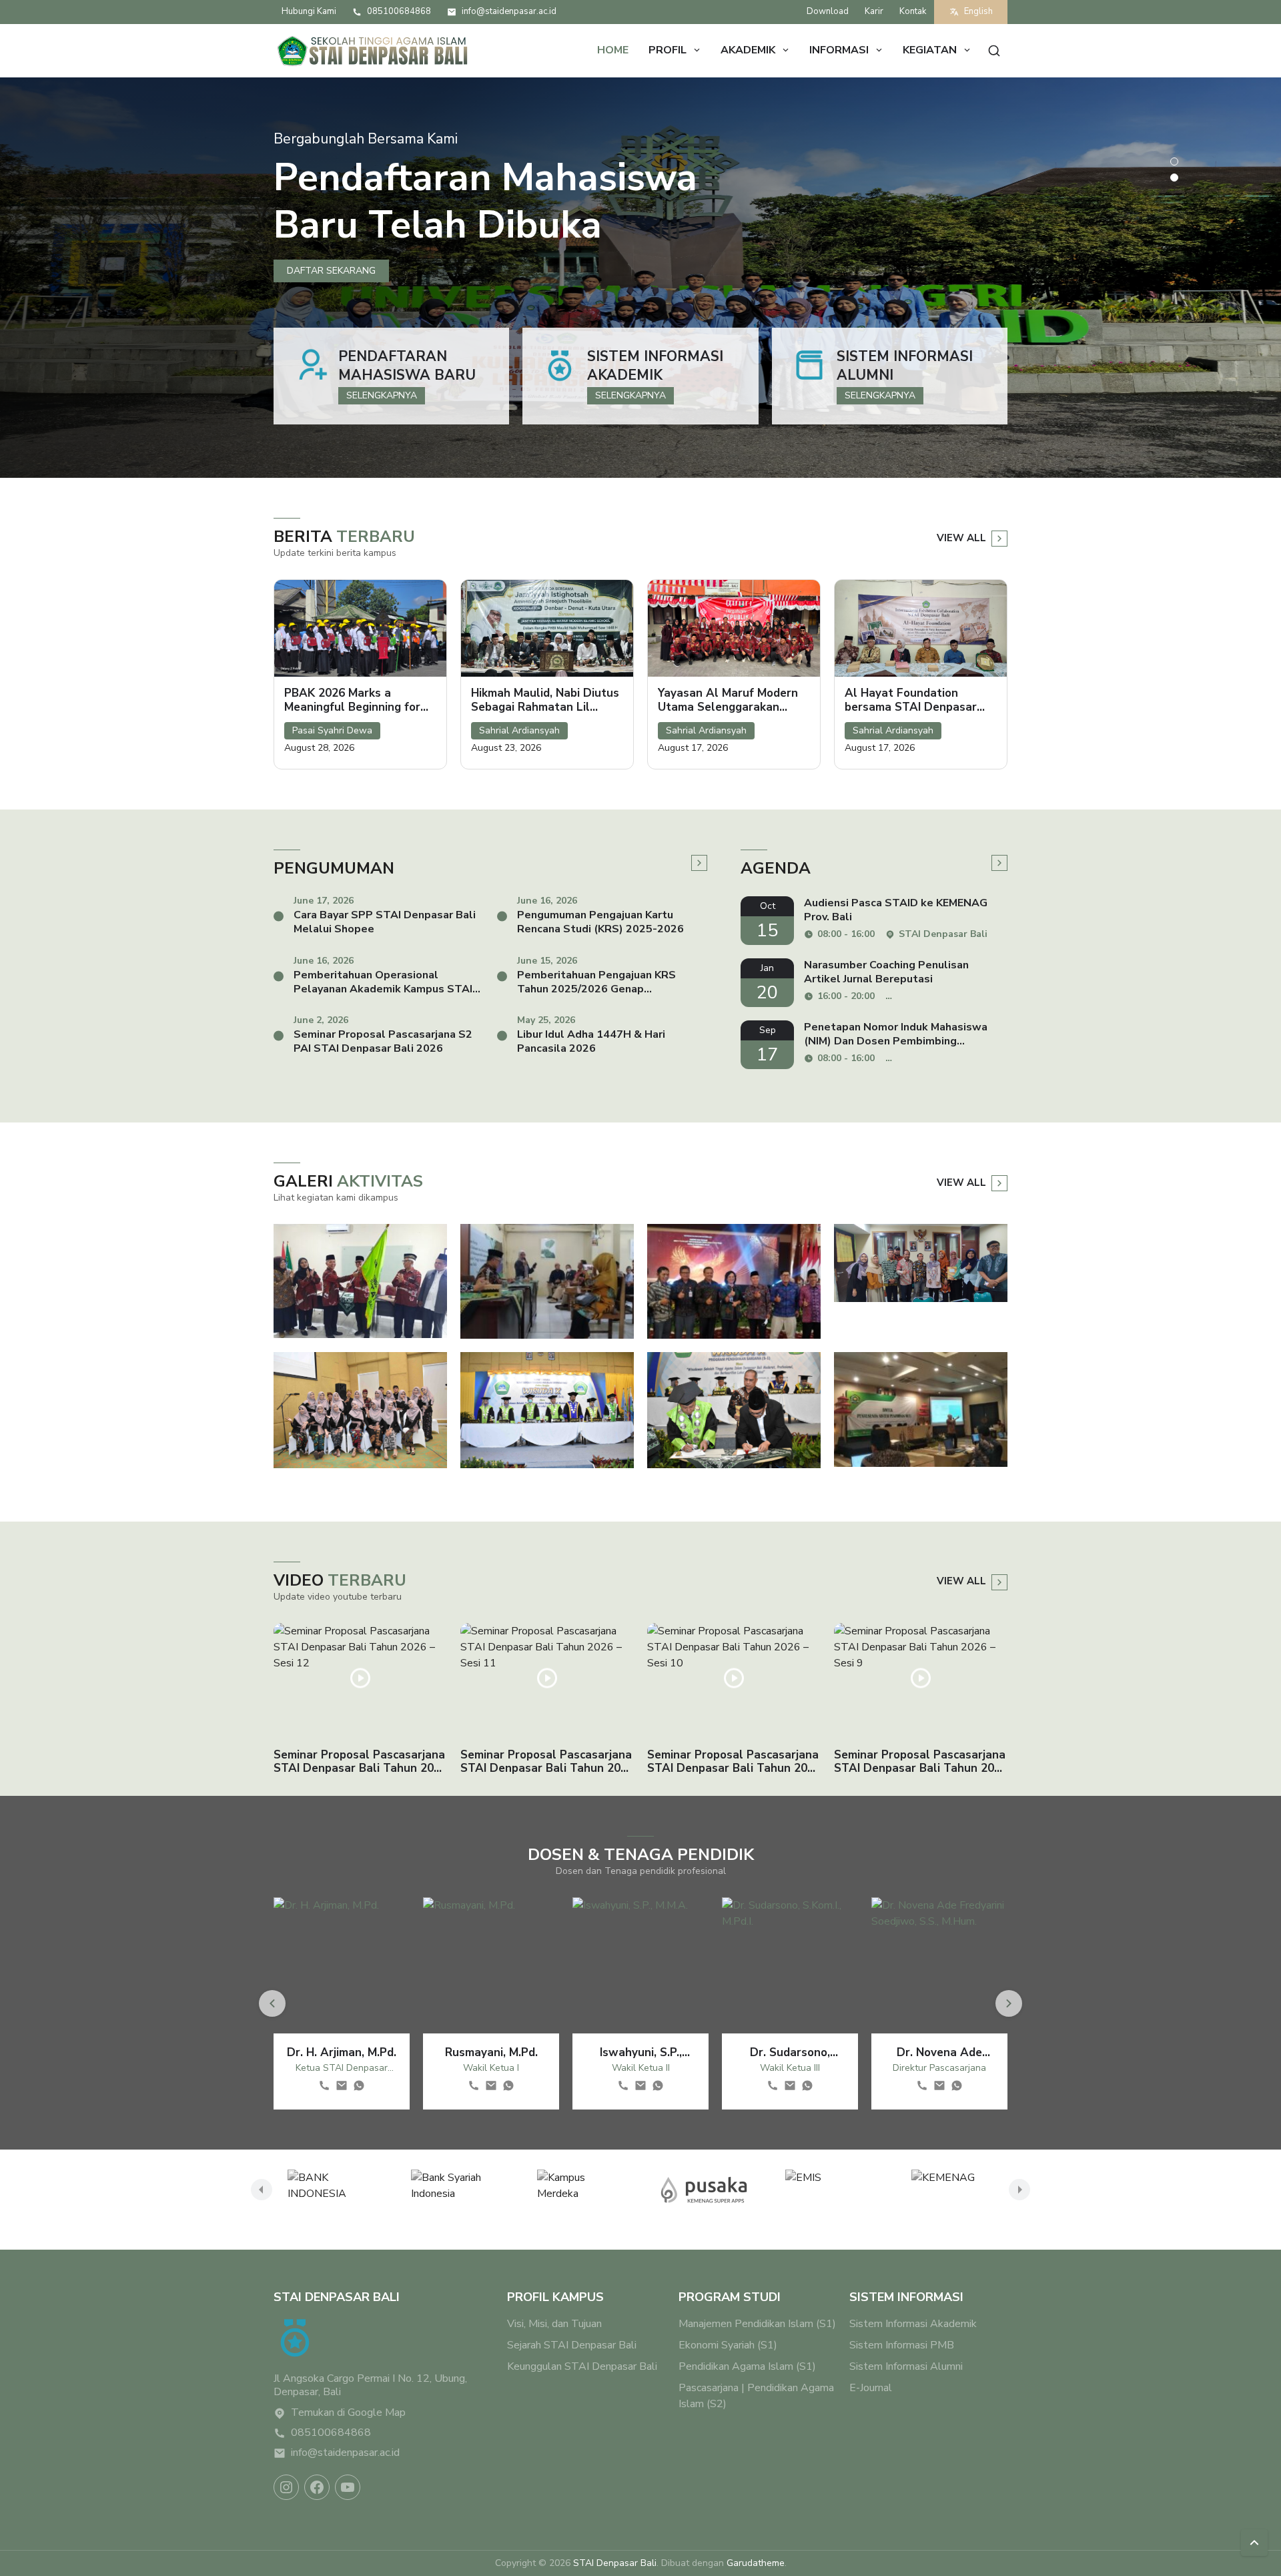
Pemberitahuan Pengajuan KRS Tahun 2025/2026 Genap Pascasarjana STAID (596, 982)
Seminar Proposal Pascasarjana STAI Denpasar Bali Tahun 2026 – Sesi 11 (547, 1762)
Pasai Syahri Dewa (332, 730)
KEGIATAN (930, 50)
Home (613, 50)
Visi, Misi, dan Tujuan (554, 2324)
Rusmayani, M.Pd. (491, 2052)
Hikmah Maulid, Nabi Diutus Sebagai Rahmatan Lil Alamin (545, 700)
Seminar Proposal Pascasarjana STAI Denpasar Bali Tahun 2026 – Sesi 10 (734, 1762)
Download (828, 11)
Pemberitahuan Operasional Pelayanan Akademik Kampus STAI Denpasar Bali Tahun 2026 (383, 982)
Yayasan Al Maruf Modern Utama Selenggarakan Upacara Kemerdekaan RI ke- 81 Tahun (728, 700)
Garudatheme (756, 2563)
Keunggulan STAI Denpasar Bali (582, 2366)
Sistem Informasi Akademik (655, 366)
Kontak (913, 11)
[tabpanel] (640, 278)
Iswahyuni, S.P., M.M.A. (641, 2052)
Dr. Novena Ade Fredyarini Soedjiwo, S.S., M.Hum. (939, 2052)
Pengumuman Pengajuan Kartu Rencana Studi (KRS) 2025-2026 (600, 922)
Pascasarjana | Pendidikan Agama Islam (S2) (756, 2396)
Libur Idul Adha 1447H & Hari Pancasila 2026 (591, 1042)
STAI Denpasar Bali (615, 2563)
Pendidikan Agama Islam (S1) (747, 2366)
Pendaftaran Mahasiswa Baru (407, 366)
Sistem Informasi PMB (902, 2345)
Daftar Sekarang (331, 271)
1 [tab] (1174, 162)
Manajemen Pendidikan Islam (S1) (757, 2324)
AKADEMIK (748, 50)
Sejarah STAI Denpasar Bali (572, 2345)
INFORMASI (839, 50)
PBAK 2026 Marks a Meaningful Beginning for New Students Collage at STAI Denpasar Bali (354, 700)
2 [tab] (1174, 178)
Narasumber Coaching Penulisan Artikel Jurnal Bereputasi (886, 972)
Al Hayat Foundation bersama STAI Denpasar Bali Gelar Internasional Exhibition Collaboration (911, 700)
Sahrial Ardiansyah (519, 730)
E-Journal (871, 2388)
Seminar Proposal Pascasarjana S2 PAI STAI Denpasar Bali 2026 (383, 1042)
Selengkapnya (382, 395)
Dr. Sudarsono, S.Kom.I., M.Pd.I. (790, 2052)
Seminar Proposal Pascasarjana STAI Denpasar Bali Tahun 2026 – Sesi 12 (360, 1762)
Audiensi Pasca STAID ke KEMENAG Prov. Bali (896, 910)
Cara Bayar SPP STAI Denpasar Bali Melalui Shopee (385, 922)
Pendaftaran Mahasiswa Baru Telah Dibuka (485, 201)
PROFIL (668, 50)
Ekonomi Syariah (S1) (728, 2345)
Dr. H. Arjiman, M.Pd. (342, 2052)
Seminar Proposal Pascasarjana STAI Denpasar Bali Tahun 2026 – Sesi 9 (921, 1762)
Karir (874, 11)
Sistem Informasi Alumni (905, 366)
